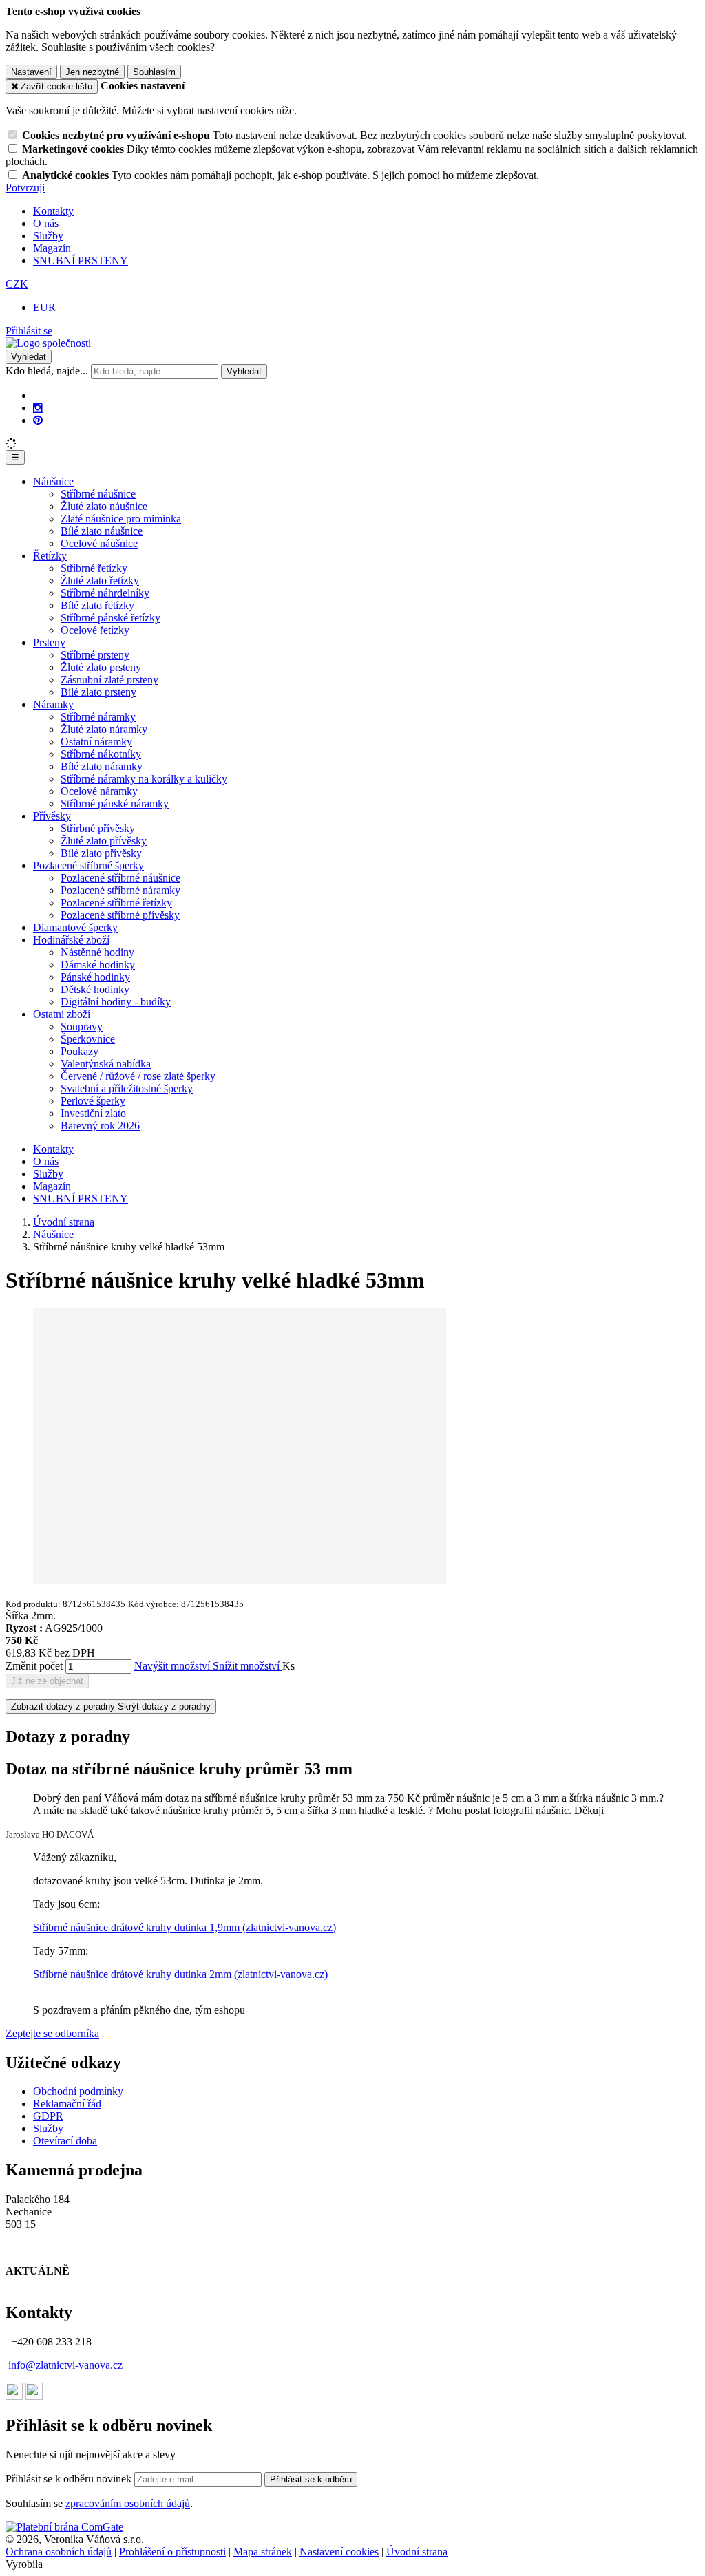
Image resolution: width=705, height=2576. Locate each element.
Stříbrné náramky (98, 717)
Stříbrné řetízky (94, 568)
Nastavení (31, 72)
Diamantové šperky (75, 927)
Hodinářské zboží (71, 940)
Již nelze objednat (47, 1681)
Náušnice (53, 481)
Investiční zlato (93, 1113)
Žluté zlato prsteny (101, 667)
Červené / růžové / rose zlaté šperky (138, 1076)
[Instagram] (38, 408)
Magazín (52, 248)
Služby (48, 236)
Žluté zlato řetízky (100, 581)
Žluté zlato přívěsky (104, 841)
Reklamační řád (67, 2104)
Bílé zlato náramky (102, 766)
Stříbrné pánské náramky (115, 803)
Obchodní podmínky (78, 2091)
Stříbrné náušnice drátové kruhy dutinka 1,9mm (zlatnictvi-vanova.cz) (185, 1927)
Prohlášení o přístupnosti (172, 2552)
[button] (17, 284)
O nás (46, 223)
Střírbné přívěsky (98, 828)
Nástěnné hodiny (97, 952)
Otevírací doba (65, 2141)
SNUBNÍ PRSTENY (81, 260)
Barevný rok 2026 (100, 1126)
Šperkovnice (88, 1039)
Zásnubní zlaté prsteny (109, 680)
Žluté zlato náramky (104, 729)
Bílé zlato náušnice (102, 531)
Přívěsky (52, 816)
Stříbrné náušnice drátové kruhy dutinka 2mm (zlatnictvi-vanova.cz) (180, 1974)
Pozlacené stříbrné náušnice (120, 878)
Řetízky (50, 556)
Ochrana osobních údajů (59, 2552)
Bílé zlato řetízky (97, 605)
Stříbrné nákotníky (101, 754)
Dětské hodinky (95, 989)
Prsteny (49, 642)
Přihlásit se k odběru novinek (70, 2479)
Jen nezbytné (92, 72)
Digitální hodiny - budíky (116, 1002)
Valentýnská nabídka (106, 1064)
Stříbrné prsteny (95, 655)
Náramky (53, 704)
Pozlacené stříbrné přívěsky (120, 915)
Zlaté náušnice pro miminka (121, 519)
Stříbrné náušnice (98, 494)
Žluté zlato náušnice (104, 506)
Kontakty (53, 211)
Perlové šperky (93, 1101)
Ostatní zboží (62, 1014)
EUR (44, 307)
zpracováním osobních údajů (128, 2503)
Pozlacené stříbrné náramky (120, 890)
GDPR (48, 2116)
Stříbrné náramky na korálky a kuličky (144, 779)
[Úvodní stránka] (48, 343)
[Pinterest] (38, 421)
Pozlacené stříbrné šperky (88, 865)
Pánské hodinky (95, 977)
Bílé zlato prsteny (98, 692)
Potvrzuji (25, 188)
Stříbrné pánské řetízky (111, 618)
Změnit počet (34, 1666)
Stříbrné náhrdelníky (105, 593)
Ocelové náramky (99, 791)
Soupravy (82, 1026)
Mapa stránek (263, 2552)
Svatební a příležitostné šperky (127, 1088)
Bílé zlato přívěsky (101, 853)
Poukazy (80, 1051)
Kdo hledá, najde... (47, 371)
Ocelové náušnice (99, 543)
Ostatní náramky (96, 742)
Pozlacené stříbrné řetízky (116, 903)
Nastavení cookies (339, 2552)
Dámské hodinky (98, 965)
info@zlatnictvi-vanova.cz (65, 2365)
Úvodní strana (417, 2552)
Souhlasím (154, 72)
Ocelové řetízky (95, 630)
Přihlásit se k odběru (311, 2479)
